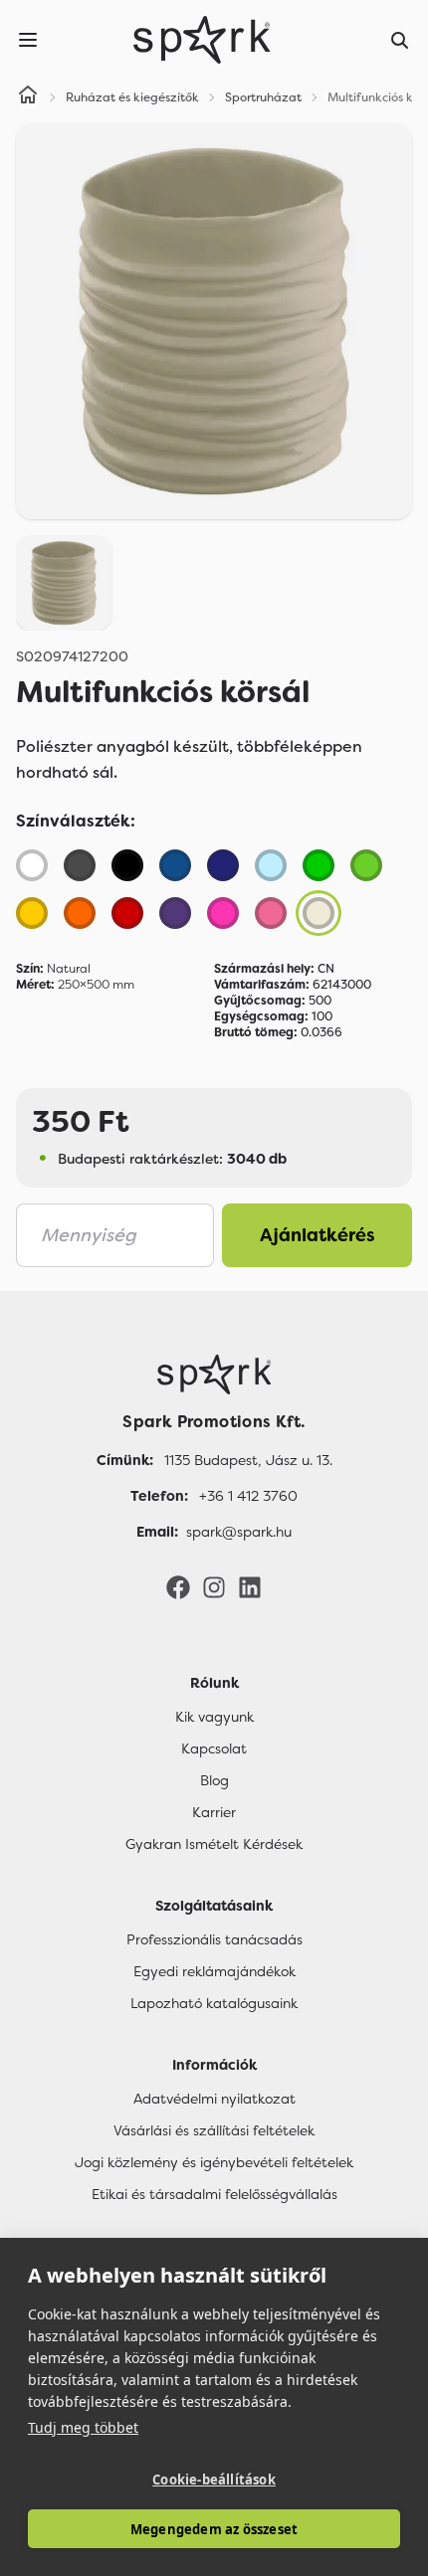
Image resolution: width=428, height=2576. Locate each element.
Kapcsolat (214, 1748)
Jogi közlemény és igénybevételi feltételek (214, 2162)
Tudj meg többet (83, 2427)
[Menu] (28, 40)
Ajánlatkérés (318, 1235)
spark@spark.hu (239, 1532)
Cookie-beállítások (214, 2480)
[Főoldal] (214, 1375)
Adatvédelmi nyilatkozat (214, 2099)
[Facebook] (178, 1586)
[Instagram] (214, 1586)
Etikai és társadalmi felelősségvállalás (214, 2194)
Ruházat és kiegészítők (132, 97)
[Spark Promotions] (202, 40)
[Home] (28, 97)
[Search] (400, 40)
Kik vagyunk (214, 1717)
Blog (214, 1780)
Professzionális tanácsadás (214, 1939)
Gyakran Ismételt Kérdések (214, 1844)
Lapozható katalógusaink (214, 2003)
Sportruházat (263, 97)
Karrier (214, 1812)
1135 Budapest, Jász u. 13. (248, 1460)
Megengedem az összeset (214, 2529)
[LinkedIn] (250, 1586)
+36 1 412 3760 (248, 1496)
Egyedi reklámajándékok (214, 1971)
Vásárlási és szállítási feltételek (214, 2130)
